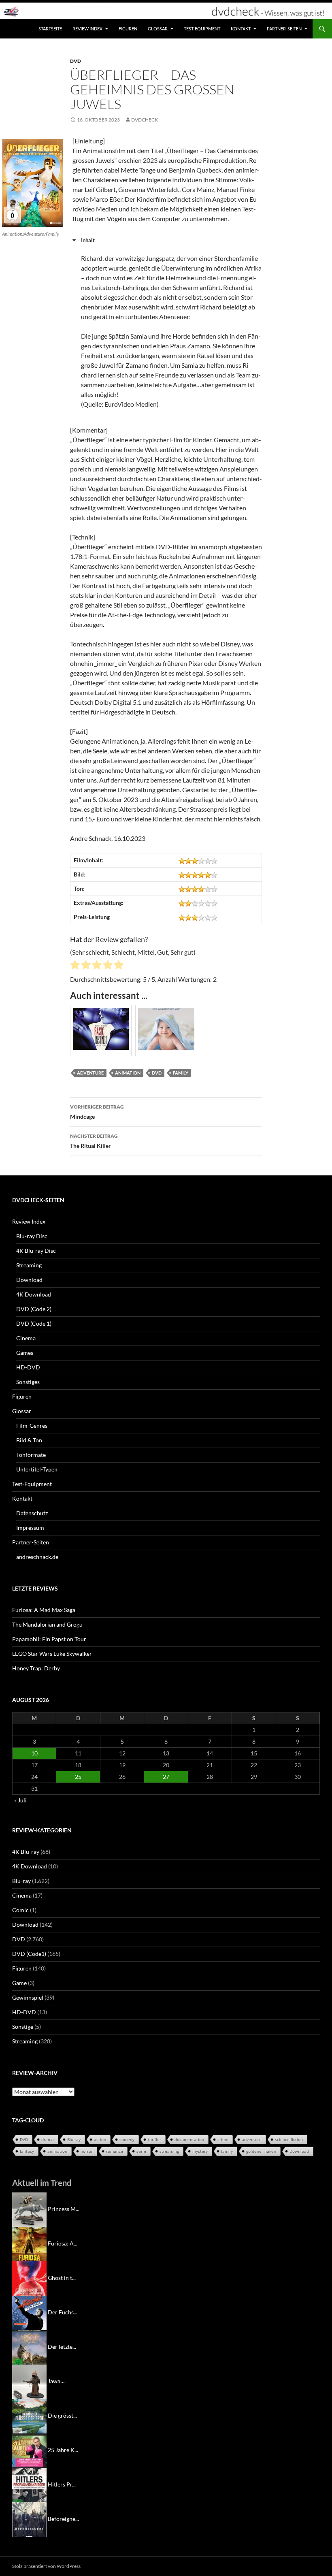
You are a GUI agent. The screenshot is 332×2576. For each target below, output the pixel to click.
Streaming (29, 1265)
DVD (76, 61)
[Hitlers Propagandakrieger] (29, 2484)
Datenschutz (32, 1513)
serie (141, 2151)
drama (48, 2139)
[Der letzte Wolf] (29, 2347)
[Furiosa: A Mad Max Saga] (29, 2243)
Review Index (87, 29)
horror (87, 2151)
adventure (90, 1073)
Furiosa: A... (63, 2243)
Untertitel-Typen (37, 1469)
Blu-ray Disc (32, 1236)
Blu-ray (21, 1881)
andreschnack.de (37, 1557)
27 (166, 1777)
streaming (169, 2151)
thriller (154, 2139)
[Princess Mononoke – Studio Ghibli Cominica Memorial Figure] (29, 2209)
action (100, 2139)
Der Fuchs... (63, 2312)
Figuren (128, 29)
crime (223, 2139)
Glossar (158, 29)
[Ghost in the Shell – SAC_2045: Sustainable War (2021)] (29, 2278)
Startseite (50, 29)
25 (78, 1777)
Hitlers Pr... (62, 2484)
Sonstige (23, 2027)
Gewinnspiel (28, 1997)
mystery (200, 2151)
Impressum (30, 1528)
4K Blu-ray (26, 1852)
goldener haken (261, 2151)
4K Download (34, 1294)
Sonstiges (28, 1382)
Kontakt (241, 29)
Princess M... (64, 2209)
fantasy (27, 2151)
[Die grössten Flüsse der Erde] (29, 2415)
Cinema (26, 1338)
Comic (20, 1910)
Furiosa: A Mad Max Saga (44, 1610)
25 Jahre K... (63, 2450)
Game (19, 1983)
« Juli (20, 1800)
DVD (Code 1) (34, 1323)
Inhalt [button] (88, 240)
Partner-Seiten (284, 29)
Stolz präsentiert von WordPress (46, 2566)
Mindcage (97, 1112)
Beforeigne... (63, 2519)
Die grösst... (62, 2415)
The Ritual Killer (94, 1141)
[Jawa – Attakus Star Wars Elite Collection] (29, 2381)
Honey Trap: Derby (36, 1668)
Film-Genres (32, 1426)
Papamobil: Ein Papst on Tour (49, 1639)
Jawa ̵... (57, 2381)
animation (128, 1073)
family (181, 1073)
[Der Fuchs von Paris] (29, 2312)
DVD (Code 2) (34, 1309)
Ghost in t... (62, 2278)
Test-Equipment (202, 29)
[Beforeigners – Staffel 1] (29, 2519)
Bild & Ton (29, 1440)
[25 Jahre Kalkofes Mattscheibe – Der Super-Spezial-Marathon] (29, 2450)
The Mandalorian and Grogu (47, 1624)
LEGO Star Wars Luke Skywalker (52, 1654)
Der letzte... (62, 2347)
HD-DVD (28, 1367)
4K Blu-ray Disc (36, 1251)
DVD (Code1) (29, 1954)
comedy (127, 2139)
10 (34, 1753)
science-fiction (289, 2139)
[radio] (75, 966)
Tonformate (31, 1455)
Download (29, 1280)
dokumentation (189, 2139)
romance (115, 2151)
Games (25, 1353)
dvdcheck (145, 120)
